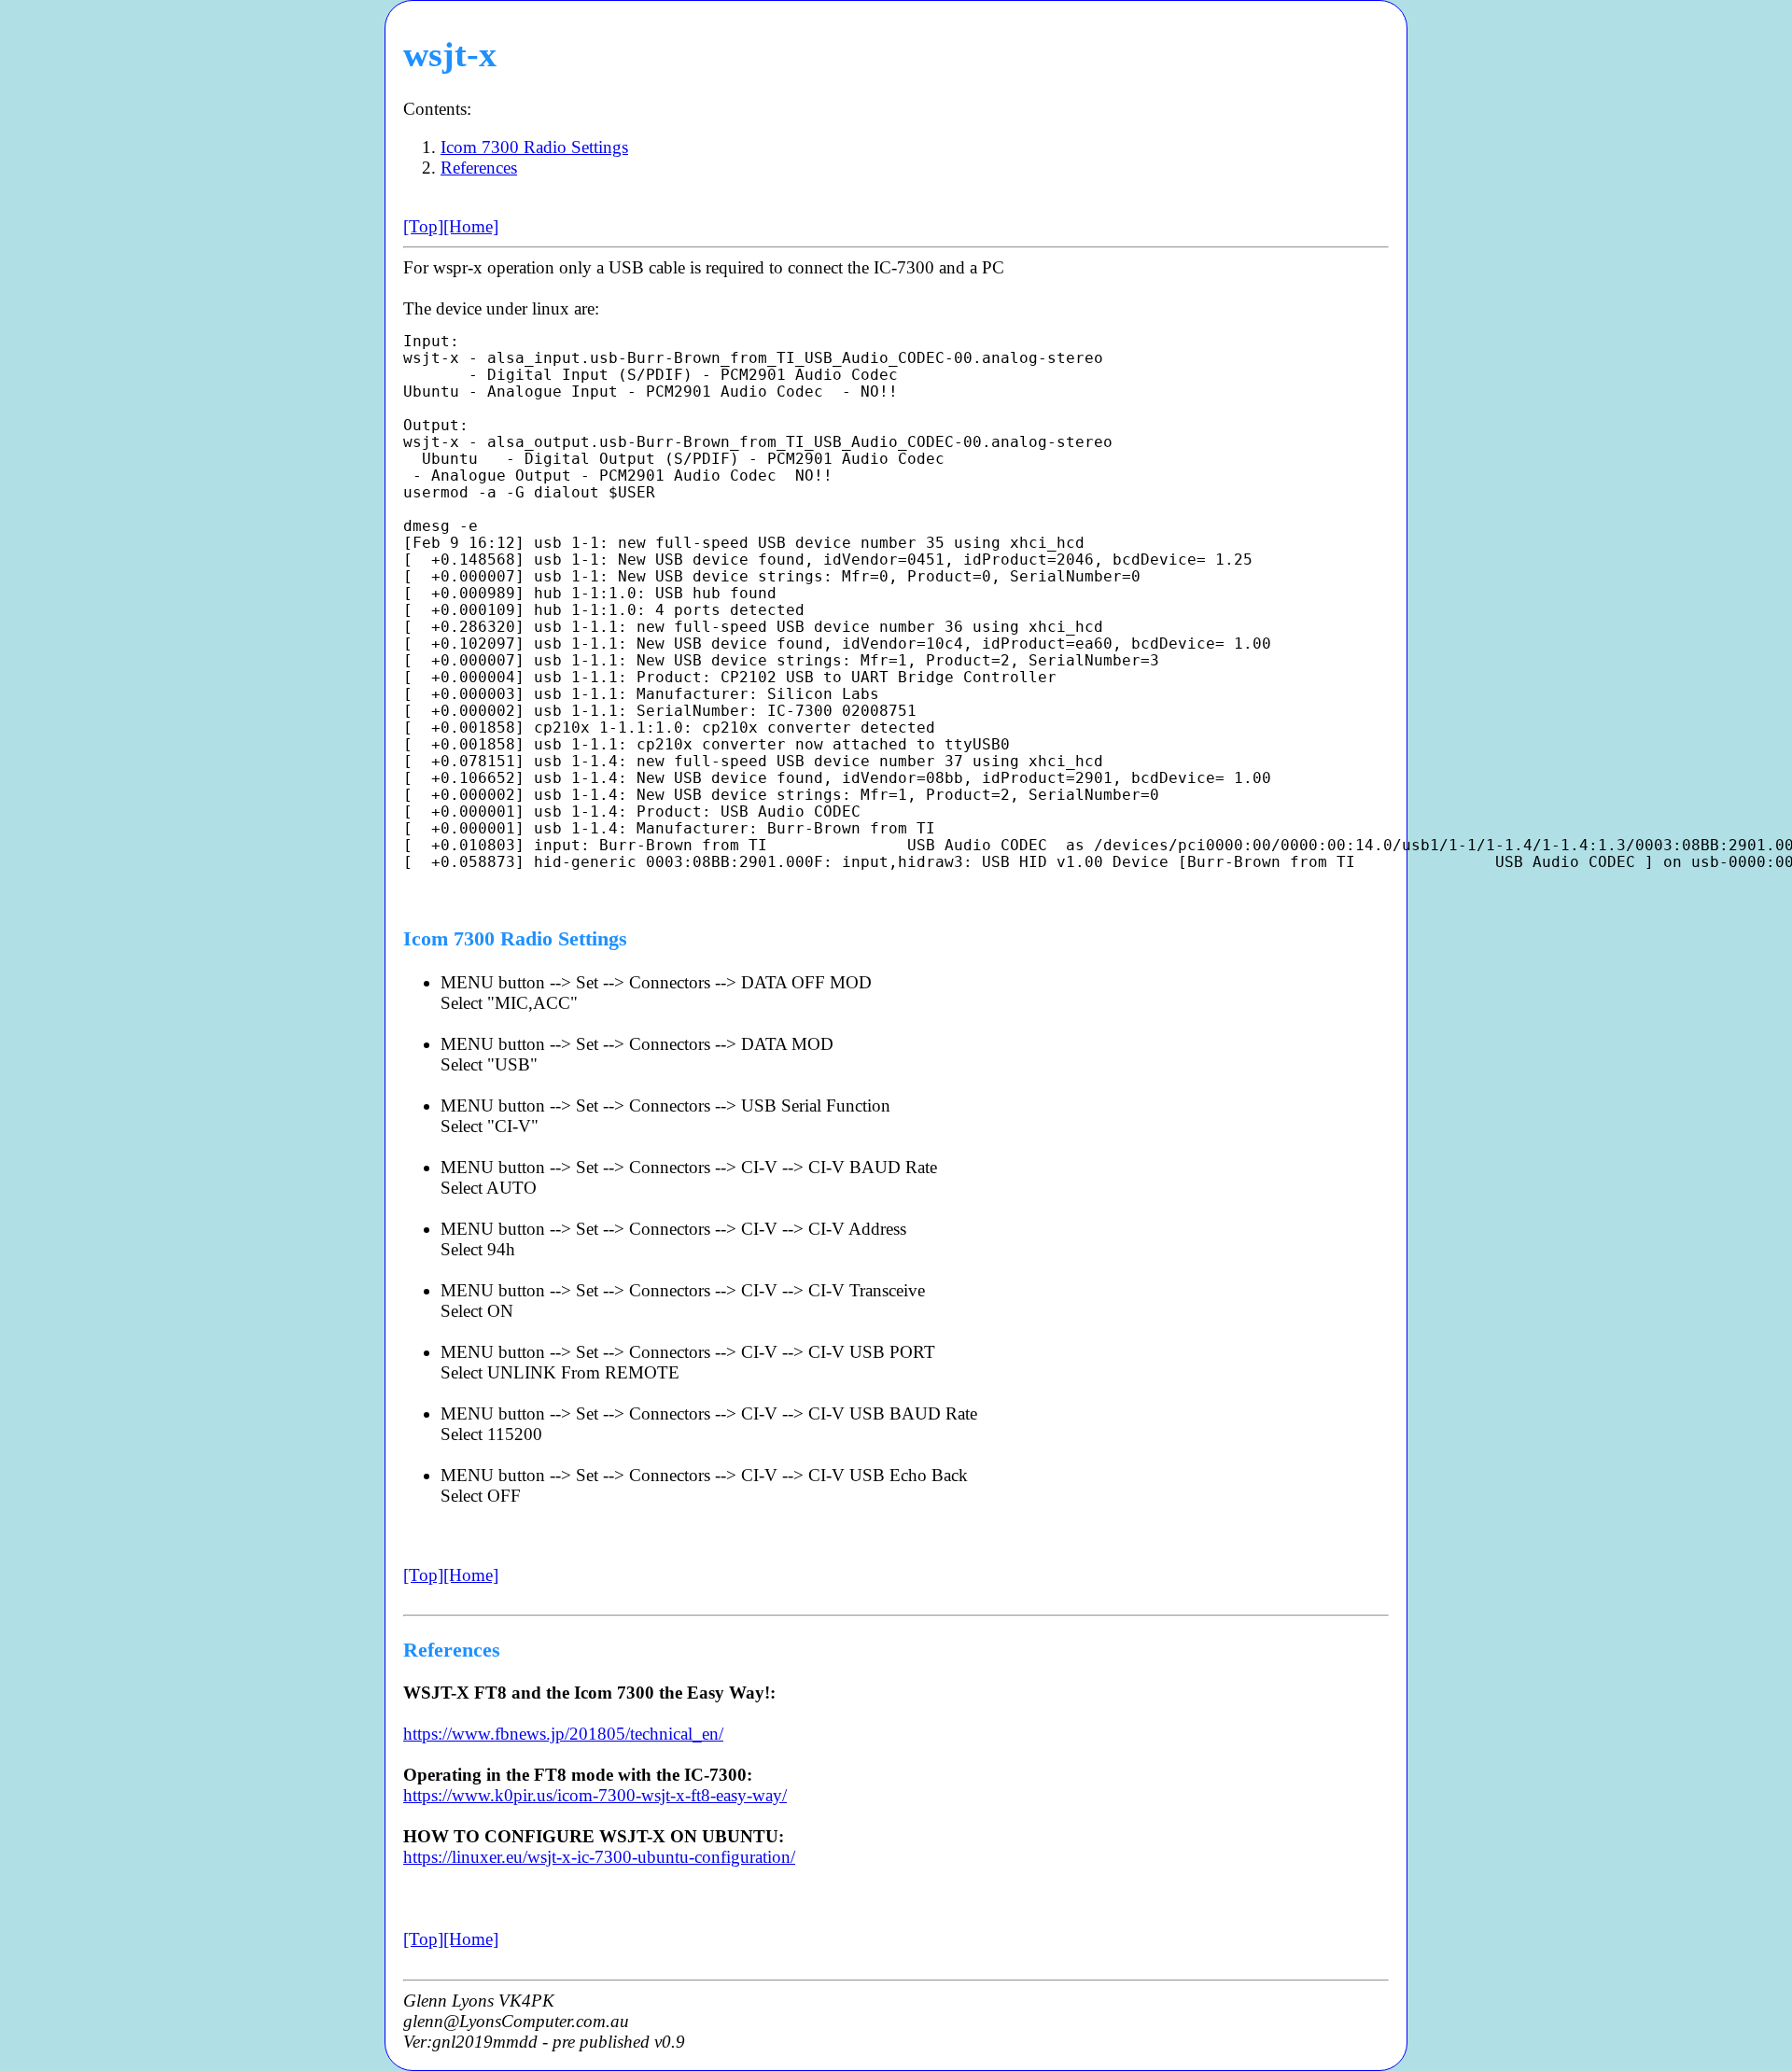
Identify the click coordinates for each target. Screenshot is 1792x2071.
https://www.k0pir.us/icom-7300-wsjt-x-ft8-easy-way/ (595, 1795)
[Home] (471, 226)
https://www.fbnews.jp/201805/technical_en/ (563, 1734)
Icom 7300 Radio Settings (534, 147)
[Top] (423, 226)
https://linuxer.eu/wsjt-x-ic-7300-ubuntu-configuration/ (599, 1857)
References (479, 168)
